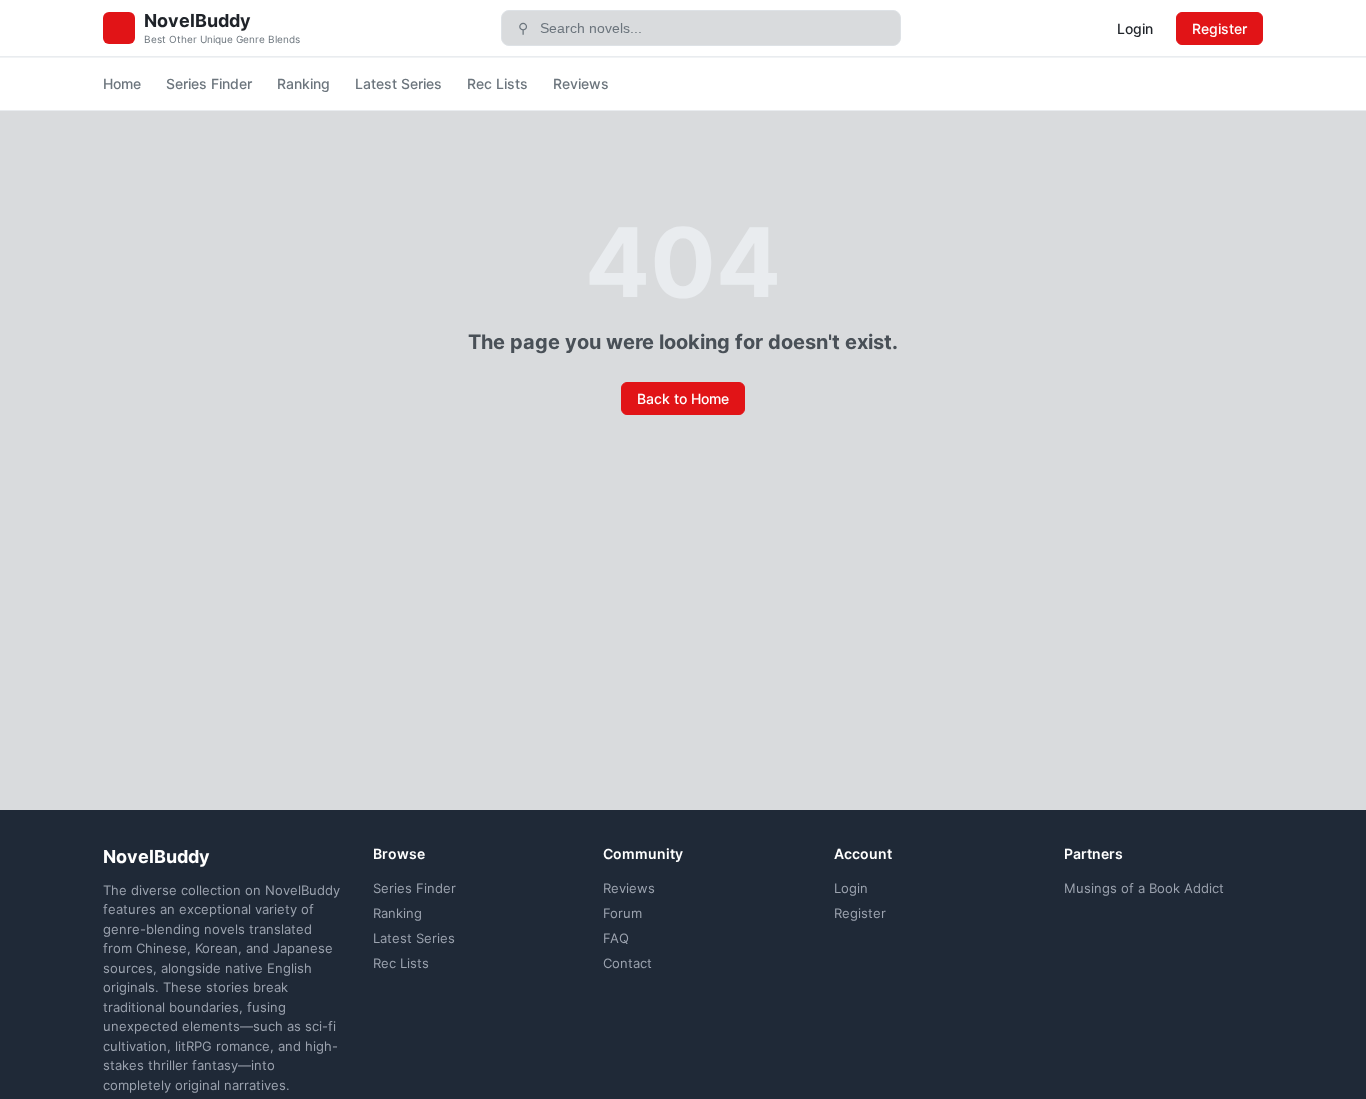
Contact (627, 963)
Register (1219, 28)
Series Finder (209, 83)
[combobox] (713, 28)
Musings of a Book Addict (1144, 888)
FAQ (616, 938)
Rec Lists (497, 83)
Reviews (581, 83)
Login (1135, 28)
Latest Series (398, 83)
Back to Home (683, 398)
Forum (622, 913)
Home (122, 83)
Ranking (303, 83)
